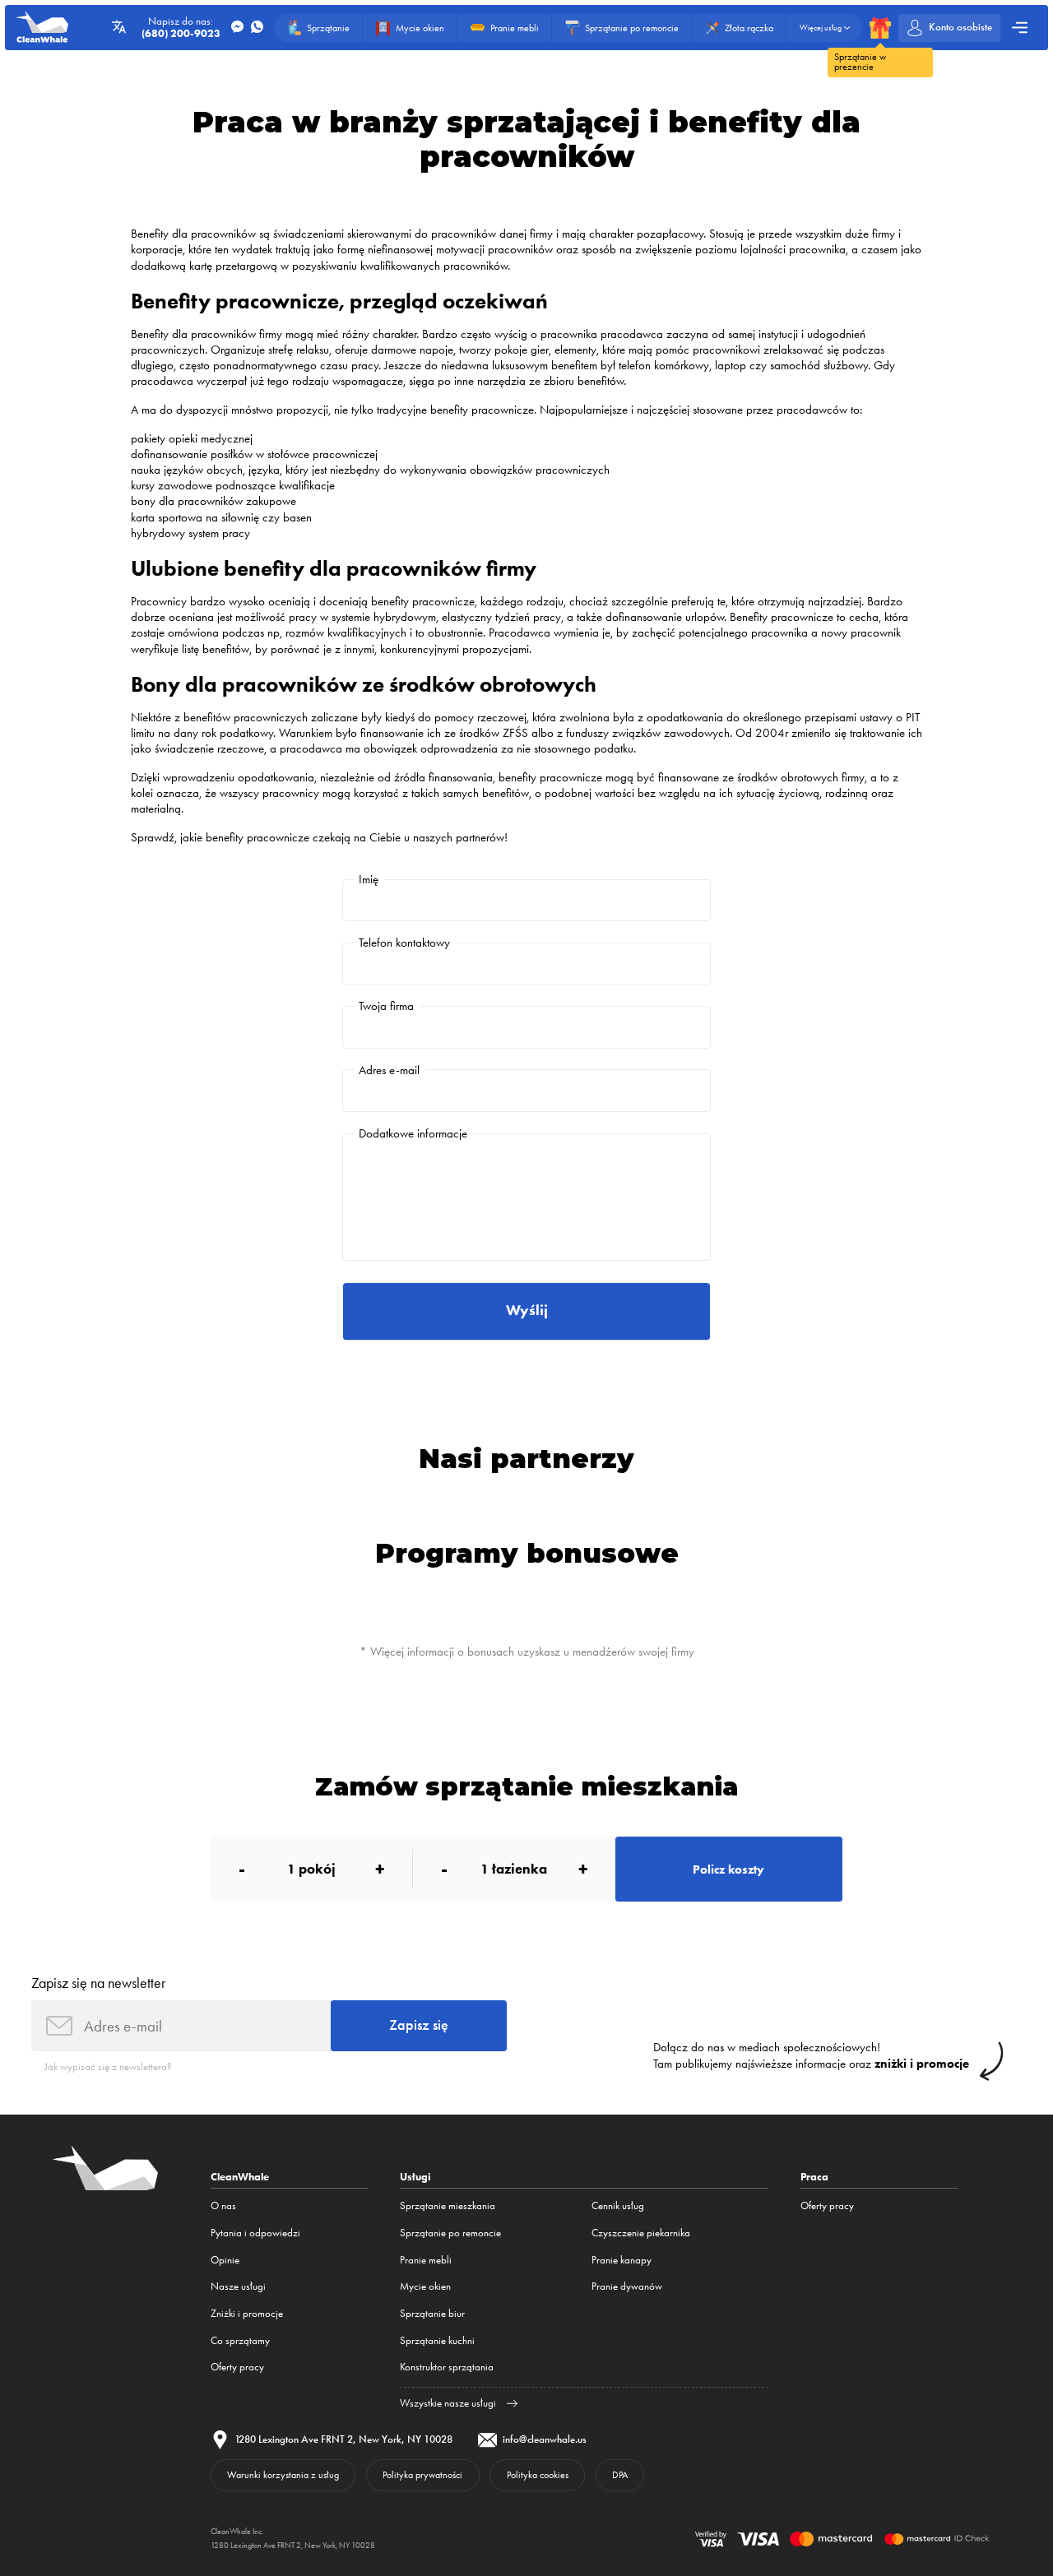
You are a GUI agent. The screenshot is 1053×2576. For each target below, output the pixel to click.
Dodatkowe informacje (413, 1133)
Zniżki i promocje (247, 2313)
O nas (223, 2205)
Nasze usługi (238, 2286)
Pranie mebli (426, 2260)
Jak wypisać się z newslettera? (108, 2066)
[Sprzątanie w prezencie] (880, 28)
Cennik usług (618, 2205)
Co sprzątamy (240, 2340)
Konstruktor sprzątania (447, 2367)
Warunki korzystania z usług (283, 2475)
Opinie (225, 2260)
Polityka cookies (538, 2475)
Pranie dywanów (627, 2286)
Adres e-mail (389, 1070)
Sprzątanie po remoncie (450, 2233)
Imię (369, 879)
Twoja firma (386, 1006)
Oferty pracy (237, 2367)
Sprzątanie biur (432, 2313)
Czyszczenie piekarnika (641, 2233)
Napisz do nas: (181, 28)
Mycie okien (425, 2286)
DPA (620, 2475)
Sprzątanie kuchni (437, 2340)
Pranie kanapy (622, 2260)
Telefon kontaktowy (404, 943)
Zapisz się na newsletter (98, 1983)
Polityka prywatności (422, 2475)
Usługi (415, 2177)
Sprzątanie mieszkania (448, 2205)
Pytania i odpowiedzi (255, 2233)
